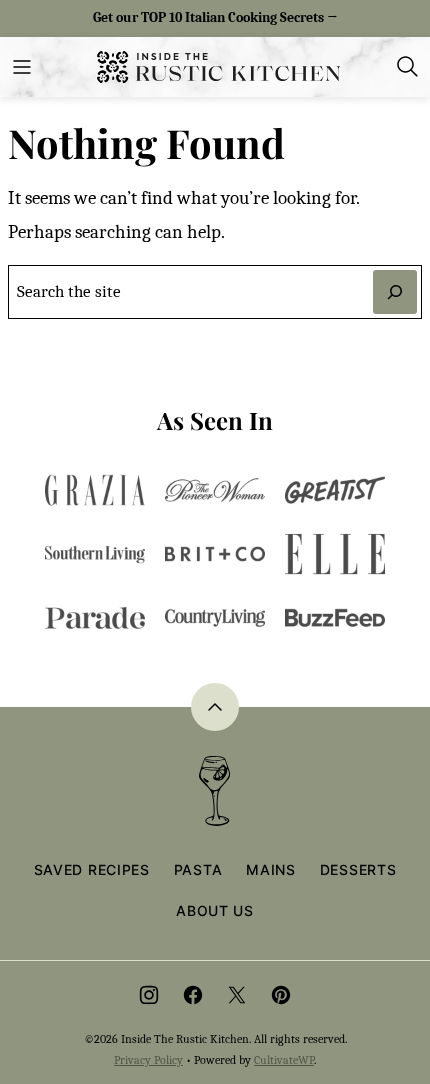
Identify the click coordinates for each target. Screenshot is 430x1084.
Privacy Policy (148, 1060)
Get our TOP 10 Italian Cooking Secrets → (215, 17)
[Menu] (22, 67)
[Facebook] (193, 995)
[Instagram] (149, 995)
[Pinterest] (281, 995)
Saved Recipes (92, 869)
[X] (237, 995)
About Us (215, 910)
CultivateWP (284, 1060)
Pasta (198, 869)
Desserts (358, 869)
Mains (271, 869)
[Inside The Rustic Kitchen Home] (219, 67)
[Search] (408, 67)
